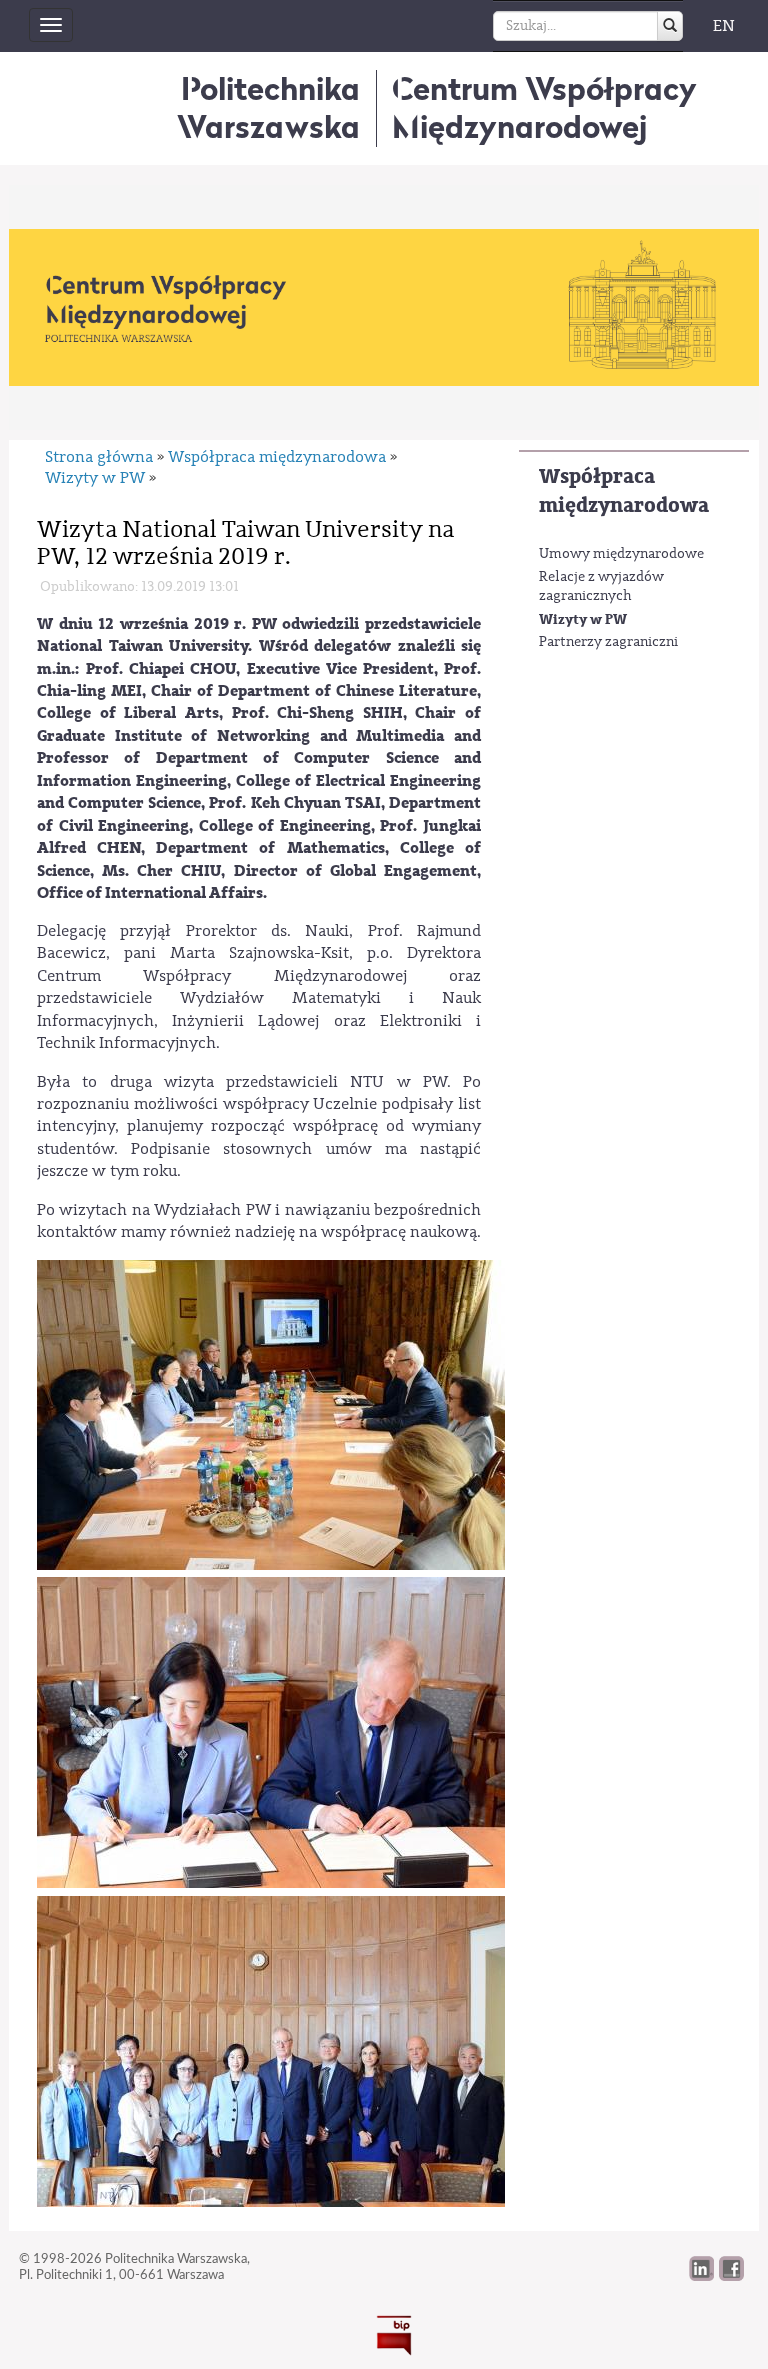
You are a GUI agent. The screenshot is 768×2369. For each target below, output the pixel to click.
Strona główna (99, 457)
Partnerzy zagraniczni (608, 642)
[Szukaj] (670, 26)
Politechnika (268, 107)
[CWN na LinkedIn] (701, 2276)
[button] (731, 2276)
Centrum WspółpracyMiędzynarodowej (544, 107)
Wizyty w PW (583, 619)
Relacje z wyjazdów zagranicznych (601, 587)
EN (724, 26)
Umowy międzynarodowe (621, 554)
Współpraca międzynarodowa (624, 491)
